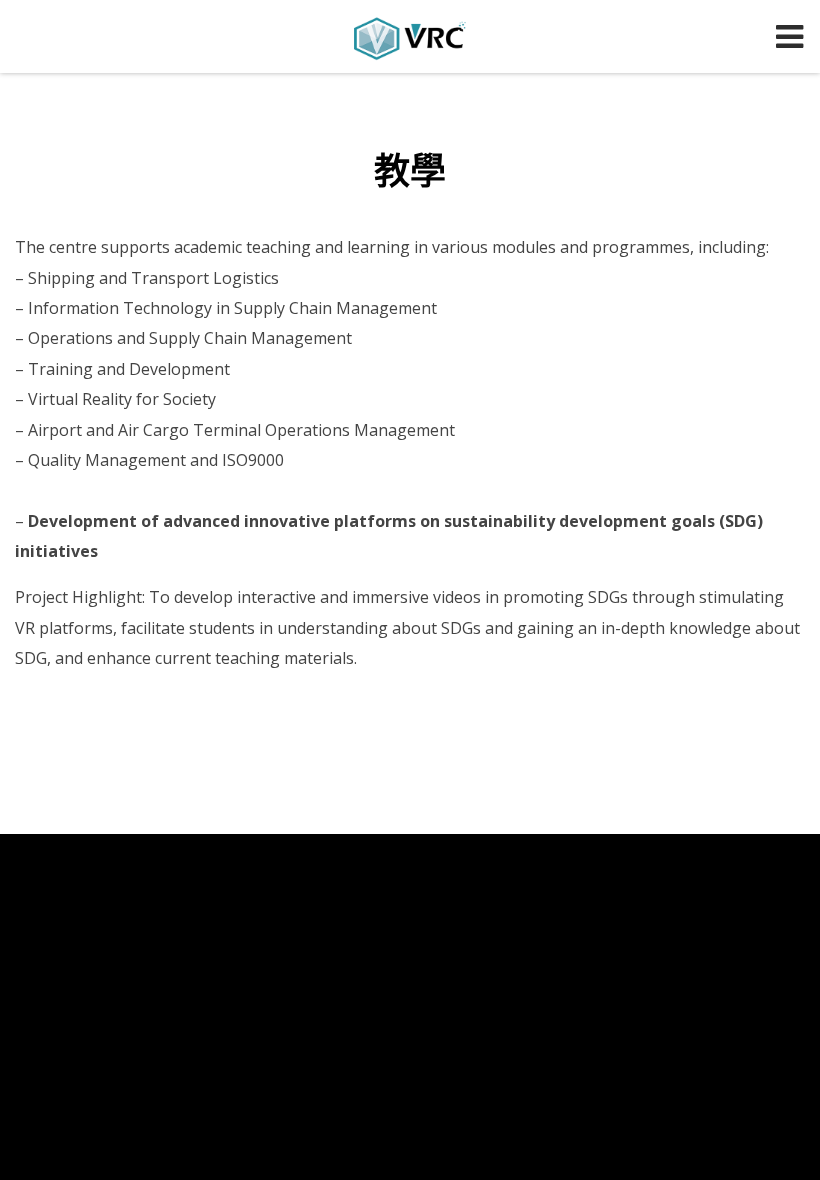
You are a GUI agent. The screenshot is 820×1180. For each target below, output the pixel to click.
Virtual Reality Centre (410, 38)
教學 (410, 170)
